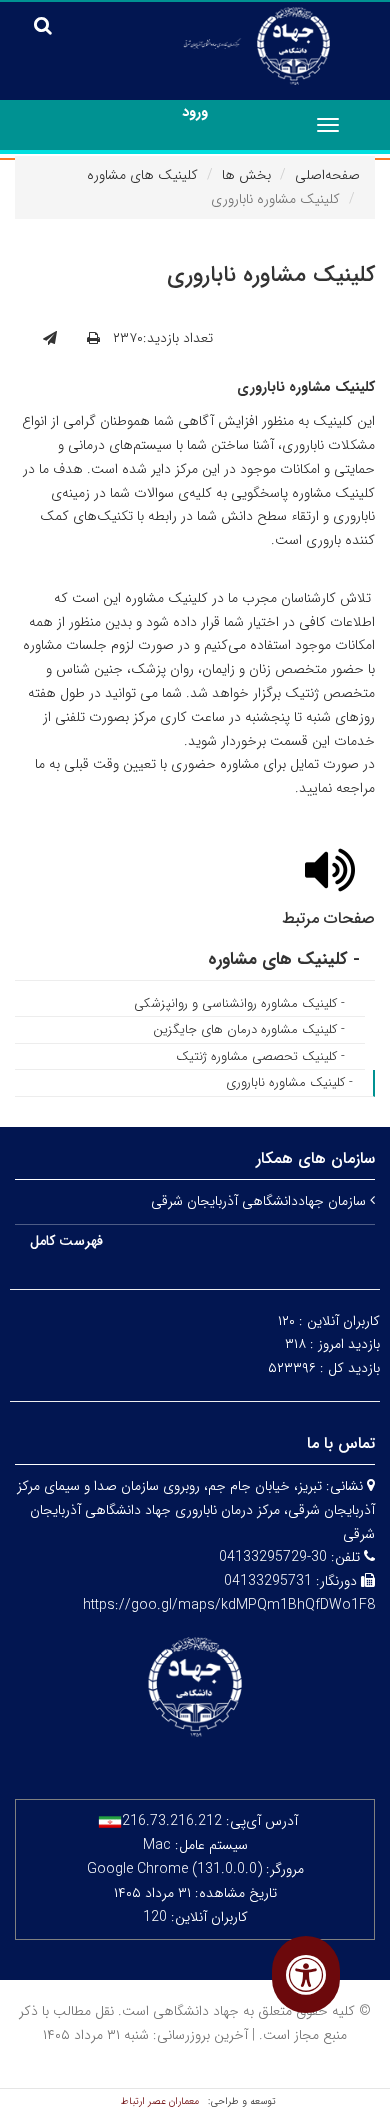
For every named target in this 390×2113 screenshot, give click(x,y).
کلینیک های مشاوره (142, 175)
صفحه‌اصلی (327, 175)
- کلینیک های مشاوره (284, 959)
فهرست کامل (66, 1241)
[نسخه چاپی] (93, 339)
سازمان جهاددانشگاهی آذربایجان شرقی (260, 1201)
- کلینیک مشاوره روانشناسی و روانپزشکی (239, 1003)
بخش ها (246, 175)
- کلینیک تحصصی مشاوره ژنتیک (260, 1056)
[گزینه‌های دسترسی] (306, 1974)
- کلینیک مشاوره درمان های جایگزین (249, 1029)
